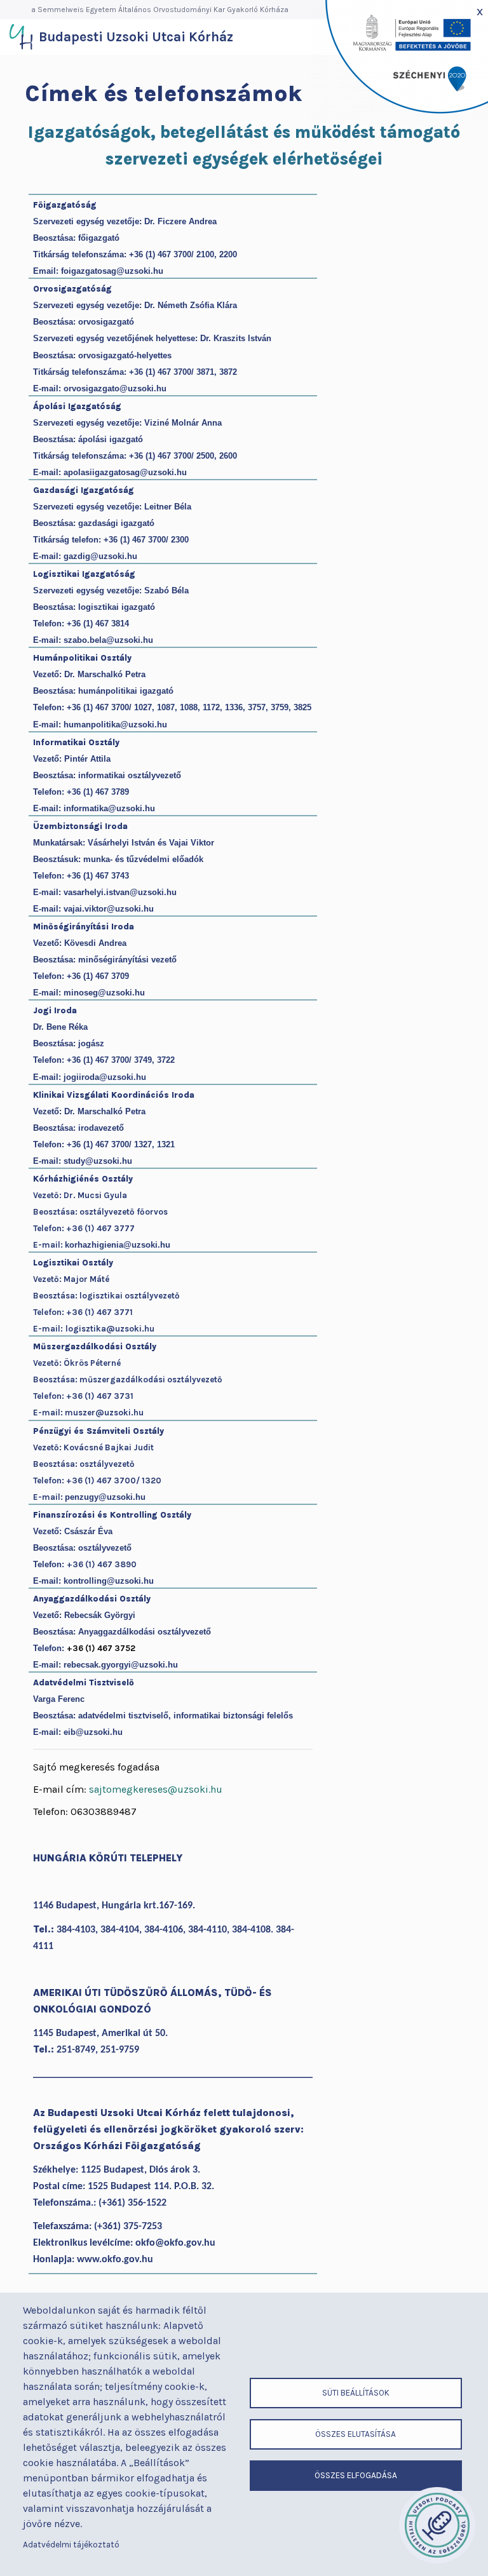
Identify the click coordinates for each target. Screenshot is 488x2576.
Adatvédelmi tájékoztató (71, 2545)
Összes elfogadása (356, 2475)
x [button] (480, 11)
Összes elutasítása (356, 2434)
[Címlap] (21, 37)
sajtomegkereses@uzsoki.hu (156, 1789)
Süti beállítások (356, 2393)
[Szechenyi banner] (399, 61)
